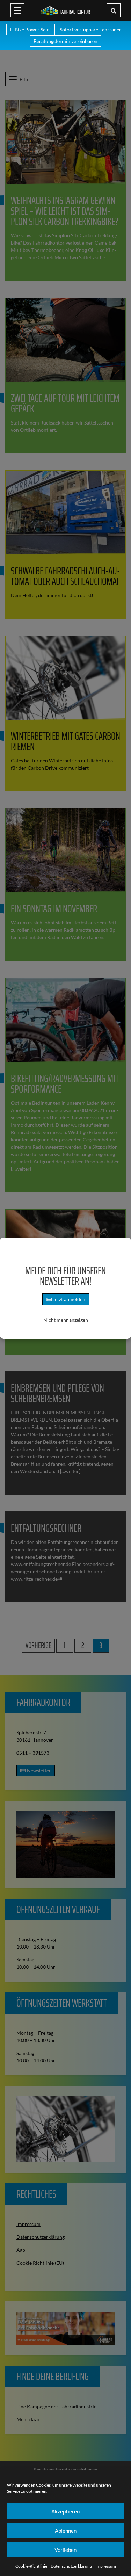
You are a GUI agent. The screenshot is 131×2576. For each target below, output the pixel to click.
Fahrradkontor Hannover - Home (66, 10)
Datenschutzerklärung (71, 2566)
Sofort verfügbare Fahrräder (90, 30)
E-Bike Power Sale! (31, 30)
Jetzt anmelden (68, 1299)
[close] (117, 1251)
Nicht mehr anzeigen (66, 1320)
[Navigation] (17, 10)
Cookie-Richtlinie (31, 2566)
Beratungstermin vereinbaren (65, 41)
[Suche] (114, 10)
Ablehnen (66, 2531)
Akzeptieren (65, 2511)
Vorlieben (65, 2550)
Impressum (106, 2566)
